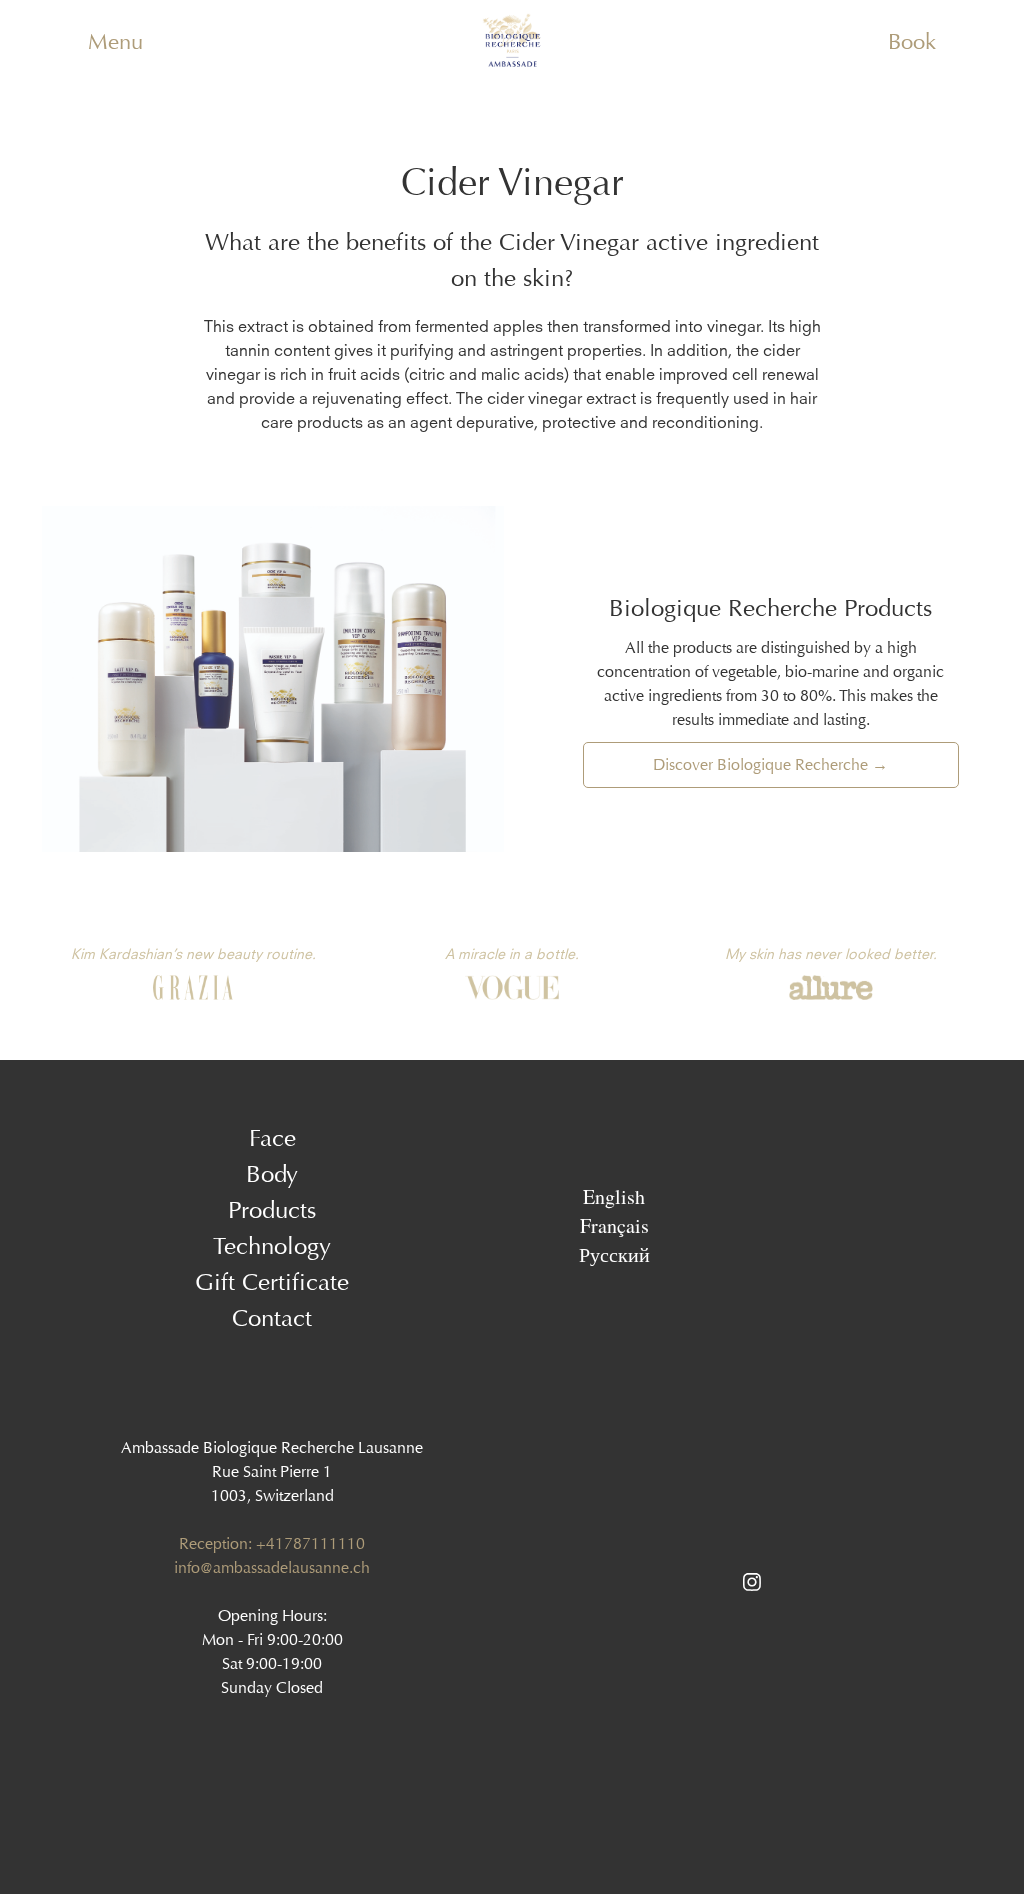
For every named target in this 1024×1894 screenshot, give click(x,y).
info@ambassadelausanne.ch (272, 1567)
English (614, 1196)
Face (272, 1138)
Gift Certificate (272, 1282)
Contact (272, 1318)
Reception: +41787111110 (272, 1543)
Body (272, 1174)
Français (614, 1225)
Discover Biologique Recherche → (770, 764)
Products (272, 1210)
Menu (115, 42)
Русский (614, 1254)
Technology (272, 1246)
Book (912, 42)
